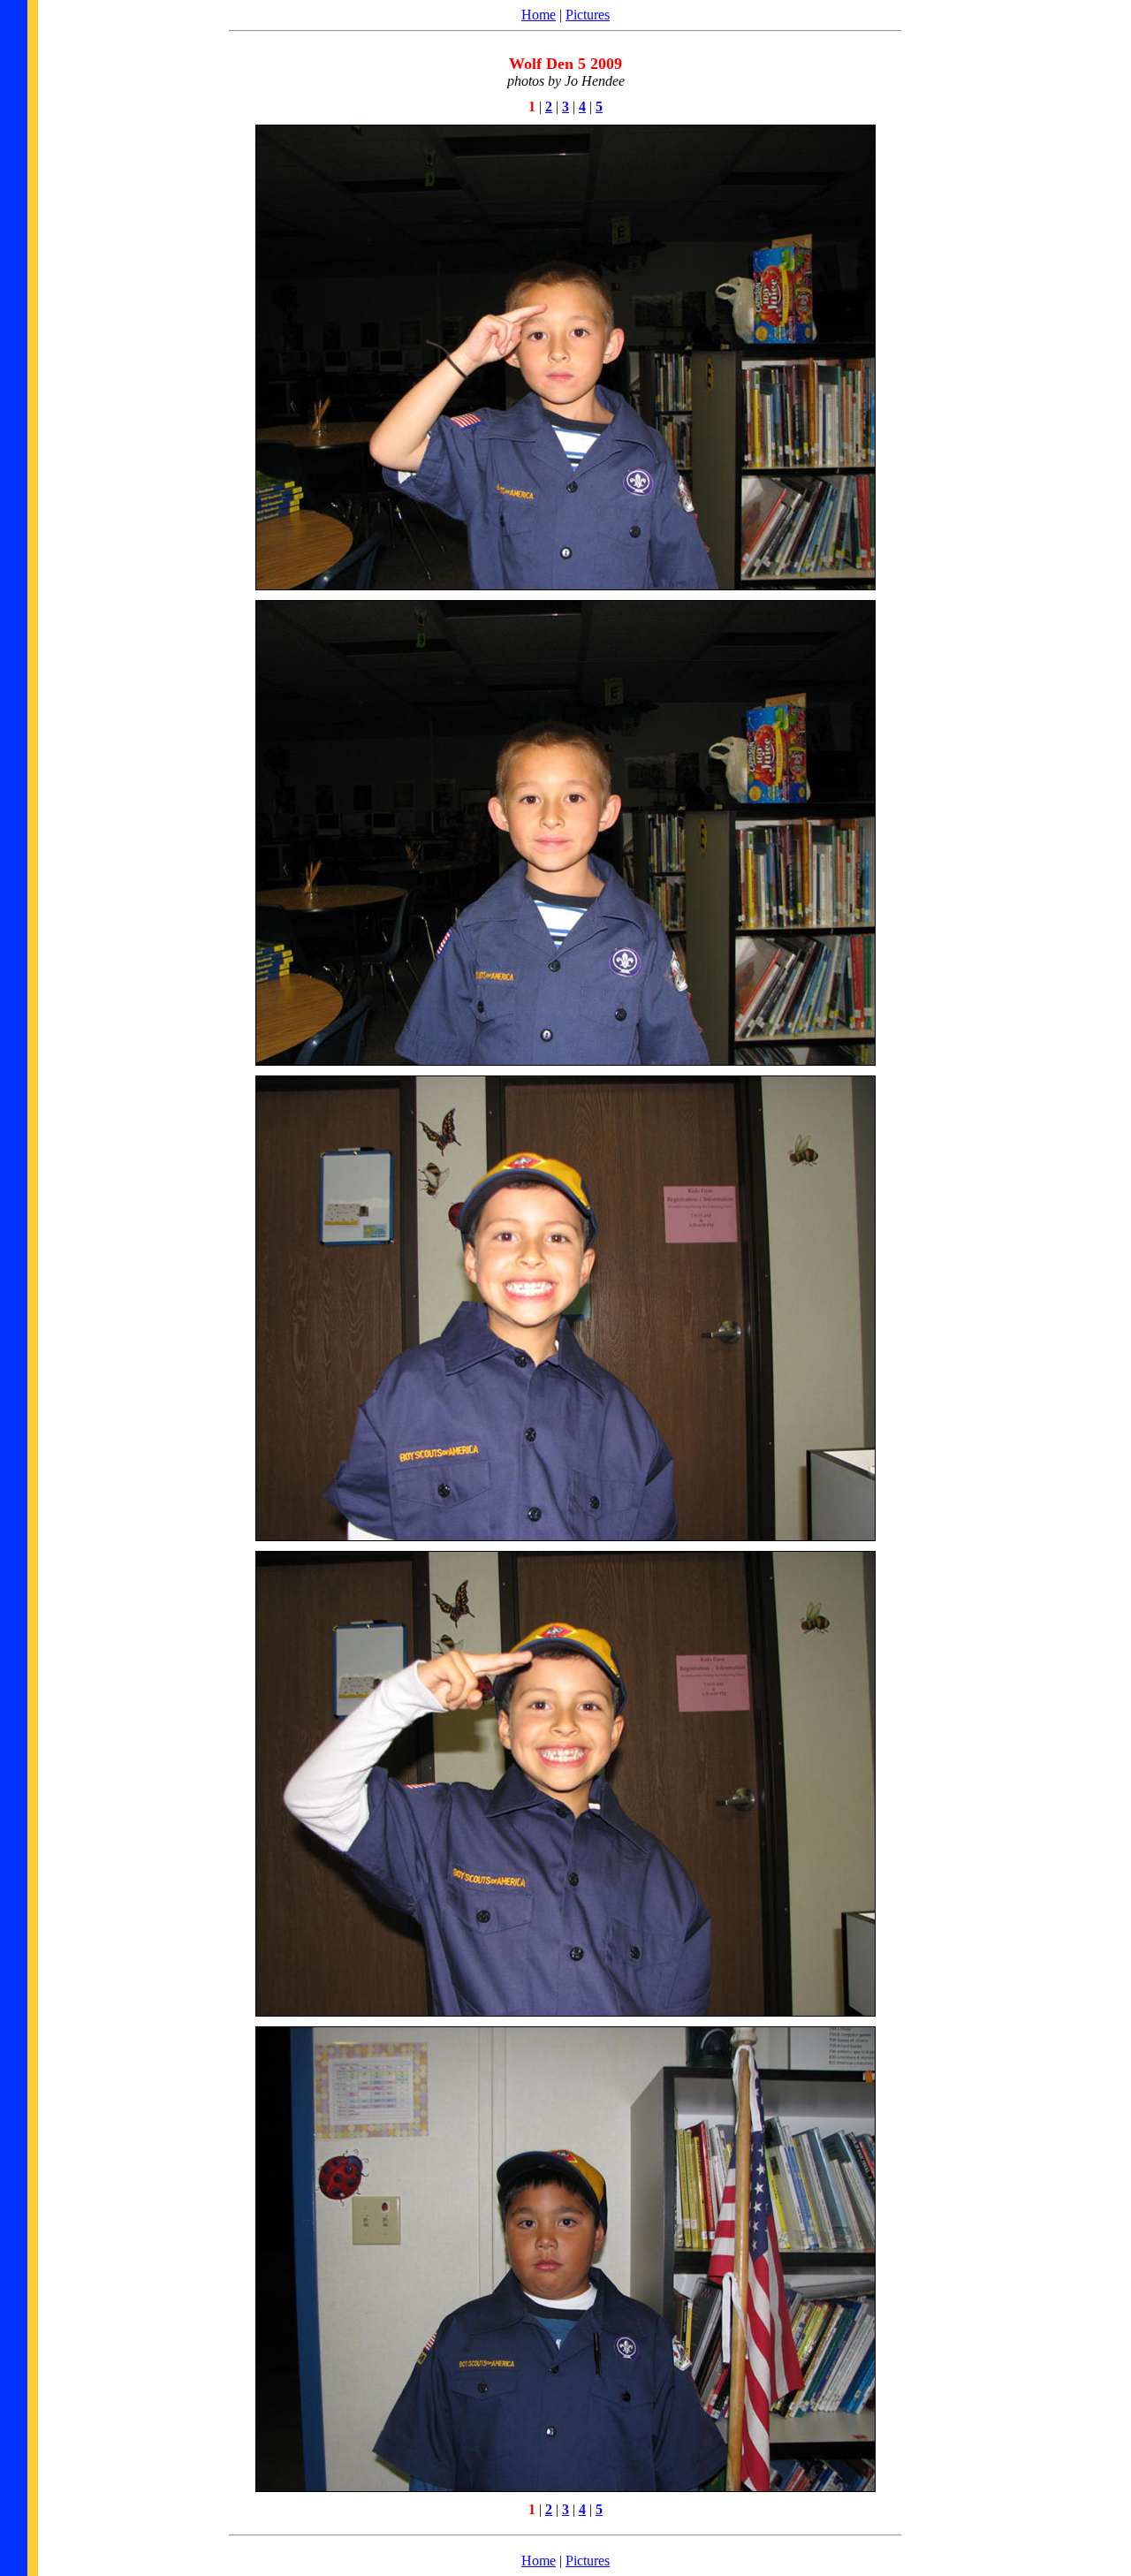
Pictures (588, 15)
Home (539, 15)
